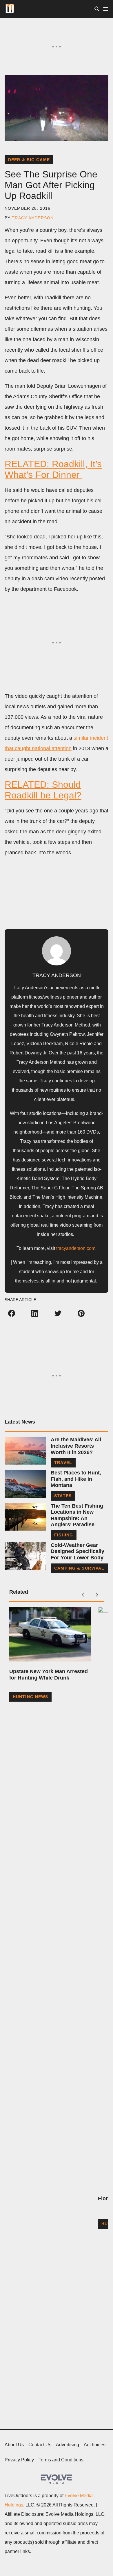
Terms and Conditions (61, 2460)
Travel (63, 1463)
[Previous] (83, 1595)
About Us (14, 2445)
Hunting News (30, 1697)
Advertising (68, 2445)
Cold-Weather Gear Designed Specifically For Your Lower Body (78, 1551)
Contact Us (40, 2445)
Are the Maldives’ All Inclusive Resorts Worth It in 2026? (76, 1446)
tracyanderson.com (76, 1248)
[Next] (97, 1595)
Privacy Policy (19, 2460)
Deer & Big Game (29, 160)
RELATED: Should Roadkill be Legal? (43, 790)
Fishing (64, 1535)
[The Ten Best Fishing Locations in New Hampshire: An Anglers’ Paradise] (25, 1517)
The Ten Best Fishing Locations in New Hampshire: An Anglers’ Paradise (77, 1515)
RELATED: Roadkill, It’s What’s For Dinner (53, 469)
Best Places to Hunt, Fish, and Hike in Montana (76, 1479)
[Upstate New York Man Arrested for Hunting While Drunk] (50, 1634)
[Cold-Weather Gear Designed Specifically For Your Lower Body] (25, 1556)
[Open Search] (97, 9)
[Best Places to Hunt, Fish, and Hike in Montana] (25, 1484)
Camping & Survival (79, 1568)
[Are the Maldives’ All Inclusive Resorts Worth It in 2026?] (25, 1450)
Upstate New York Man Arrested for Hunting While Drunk (49, 1675)
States (63, 1496)
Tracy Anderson (33, 218)
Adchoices (95, 2445)
